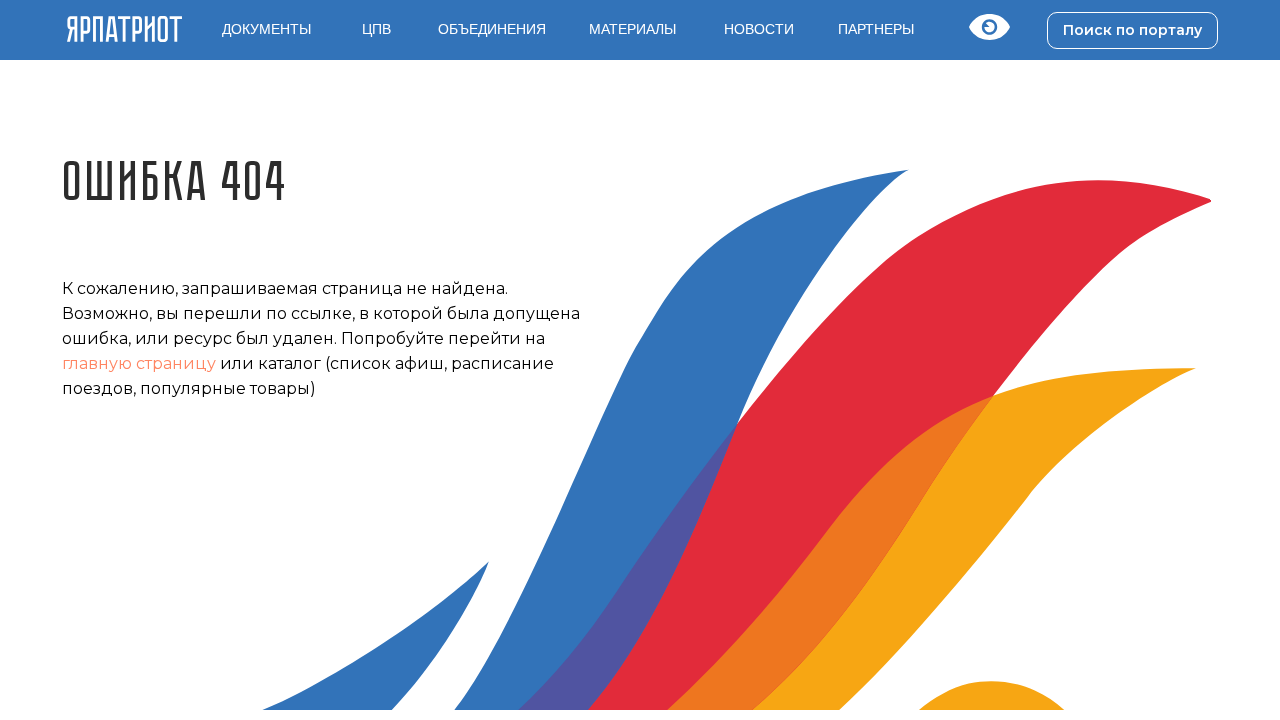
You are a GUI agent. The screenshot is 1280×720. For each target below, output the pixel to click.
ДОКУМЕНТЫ (266, 29)
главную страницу (139, 363)
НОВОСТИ (759, 29)
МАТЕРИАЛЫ (632, 29)
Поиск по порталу (1132, 30)
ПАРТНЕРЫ (876, 29)
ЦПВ (376, 29)
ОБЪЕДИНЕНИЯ (492, 29)
